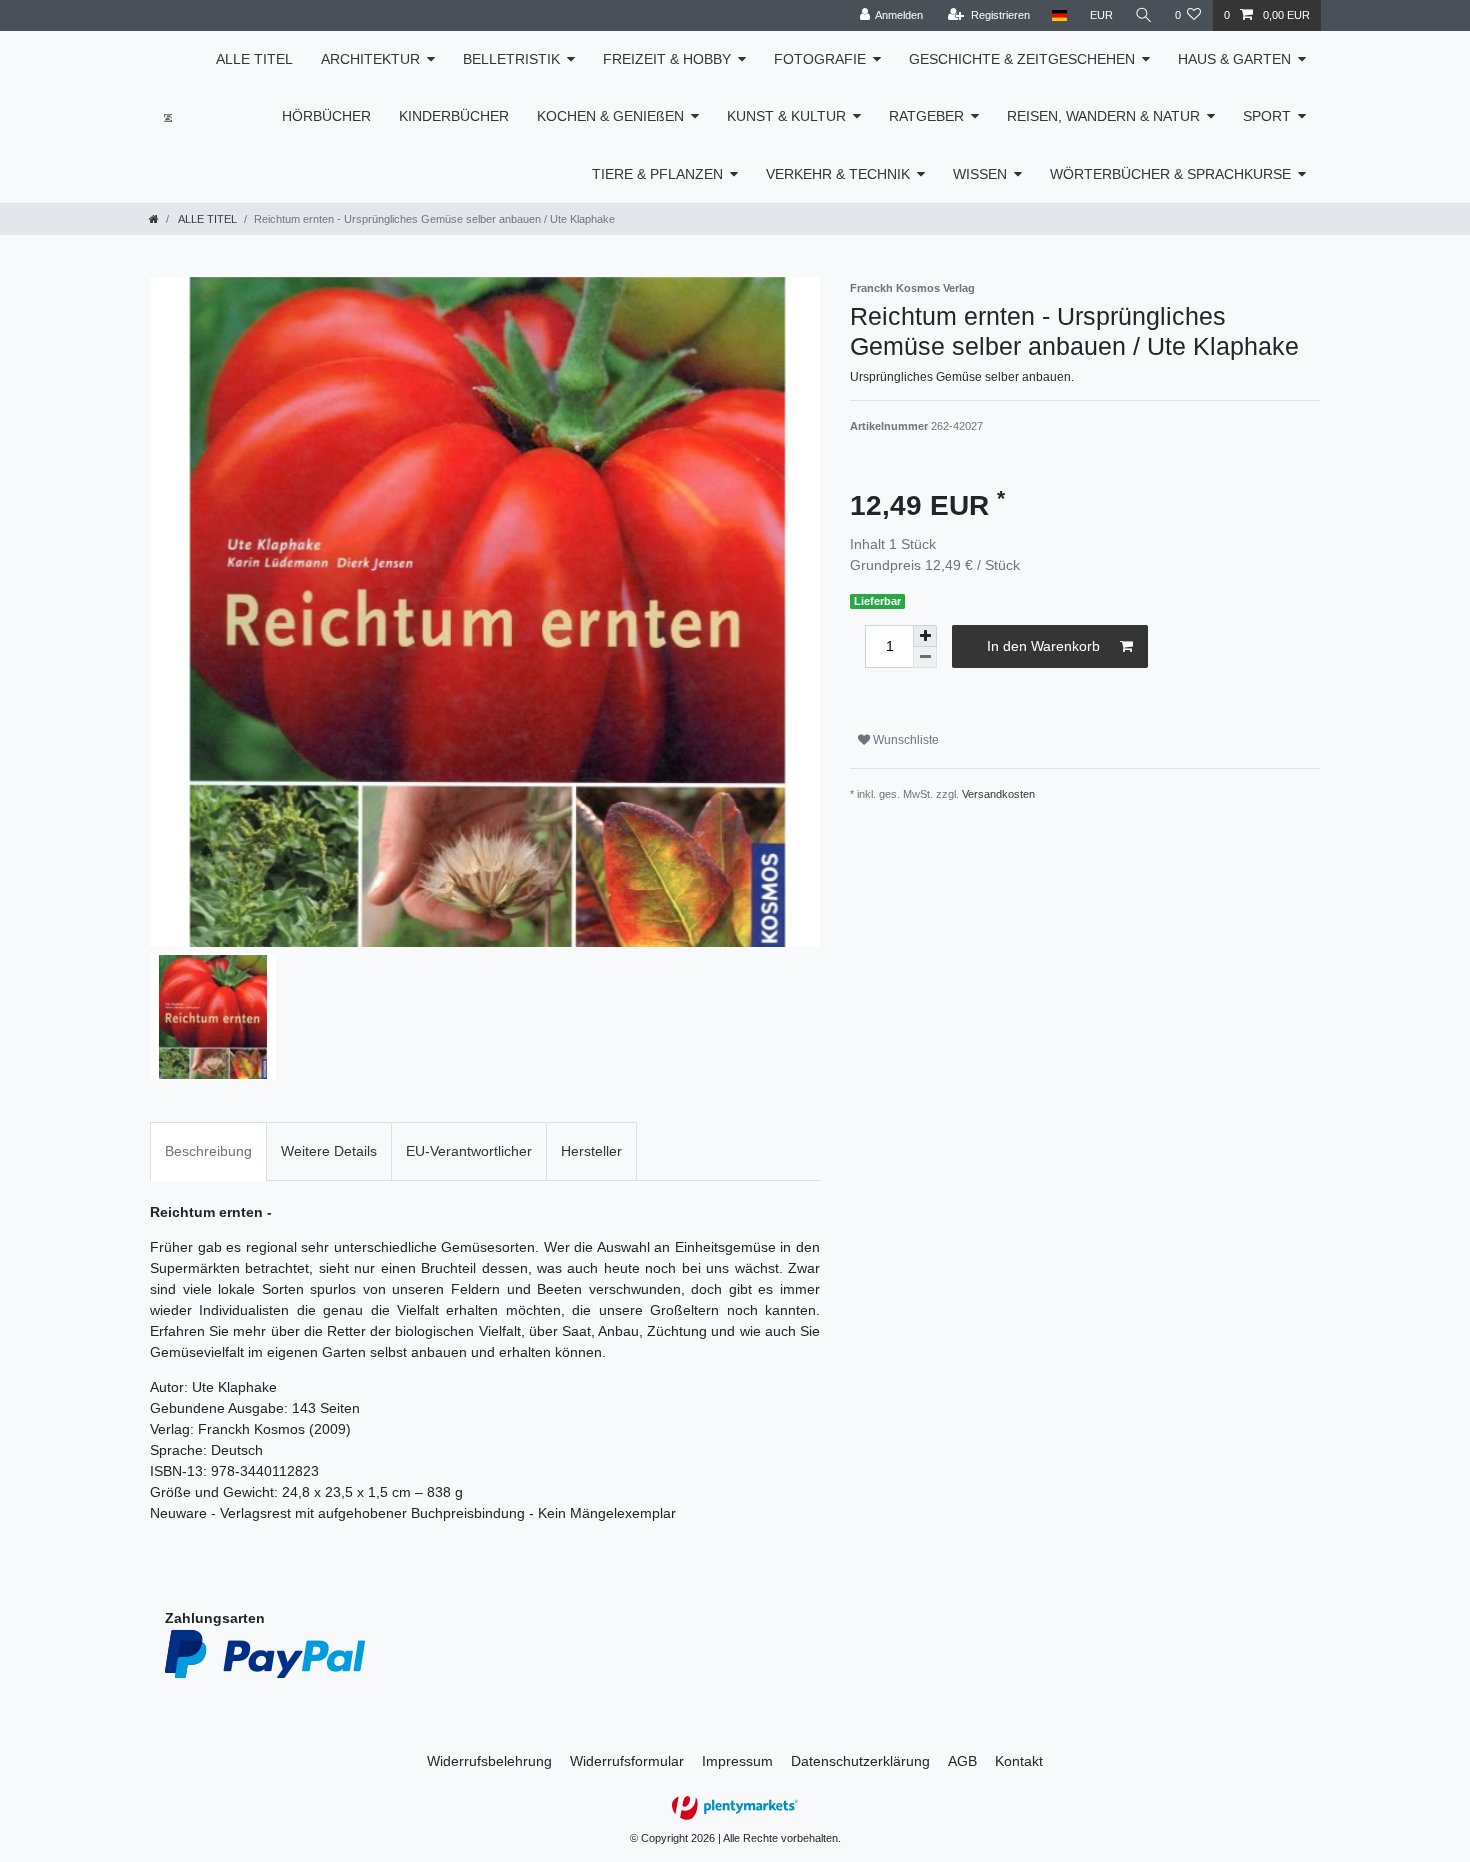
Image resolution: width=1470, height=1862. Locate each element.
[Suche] (1144, 15)
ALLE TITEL (254, 59)
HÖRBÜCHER (326, 116)
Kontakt (1019, 1761)
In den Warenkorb (1043, 646)
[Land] (1059, 15)
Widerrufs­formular (627, 1761)
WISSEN (980, 174)
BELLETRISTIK (511, 59)
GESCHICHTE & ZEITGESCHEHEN (1022, 59)
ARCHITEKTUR (370, 59)
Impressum (737, 1761)
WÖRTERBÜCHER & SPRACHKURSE (1170, 174)
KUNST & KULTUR (786, 116)
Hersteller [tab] (591, 1151)
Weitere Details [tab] (329, 1151)
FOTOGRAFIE (820, 59)
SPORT (1267, 116)
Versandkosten (998, 794)
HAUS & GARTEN (1234, 59)
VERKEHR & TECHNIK (838, 174)
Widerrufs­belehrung (489, 1761)
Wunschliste (904, 740)
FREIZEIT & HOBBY (667, 59)
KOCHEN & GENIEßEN (610, 116)
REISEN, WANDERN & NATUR (1103, 116)
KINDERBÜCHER (454, 116)
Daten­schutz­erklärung (860, 1761)
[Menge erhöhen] (925, 636)
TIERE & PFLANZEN (657, 174)
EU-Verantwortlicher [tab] (469, 1151)
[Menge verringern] (925, 657)
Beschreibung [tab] (208, 1151)
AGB (962, 1761)
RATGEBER (926, 116)
